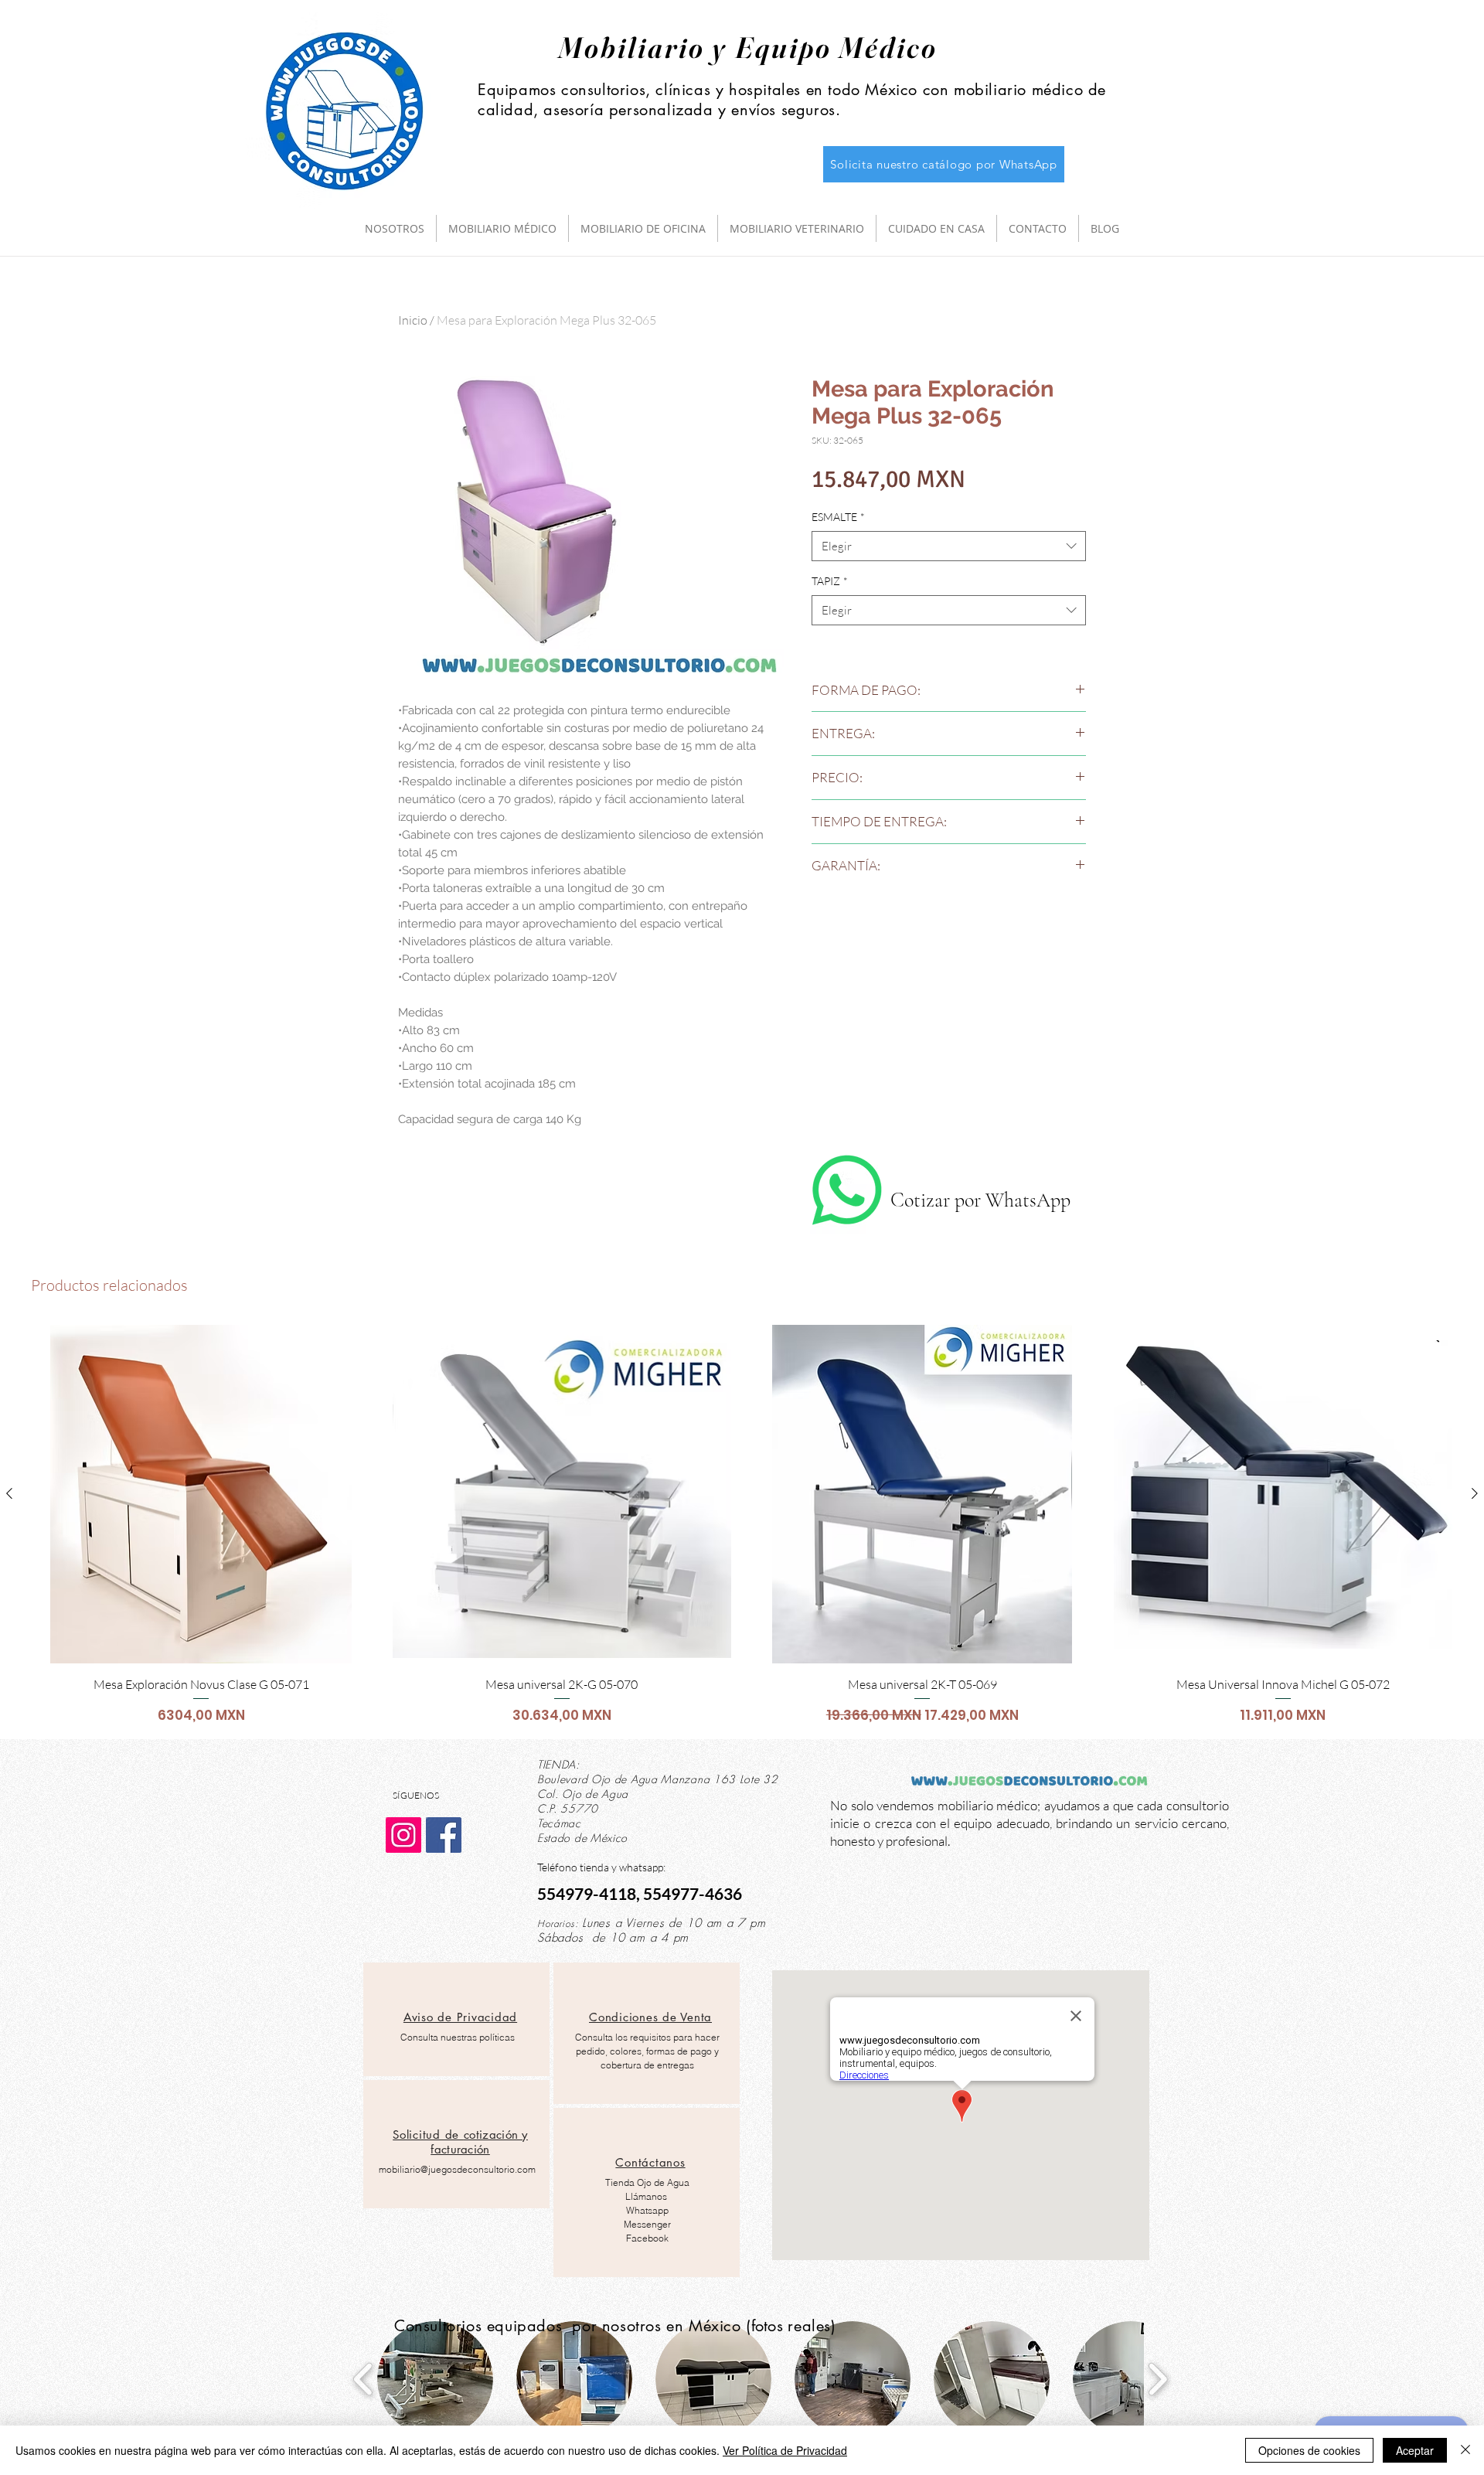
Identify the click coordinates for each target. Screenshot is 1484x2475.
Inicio (413, 320)
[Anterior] (9, 1493)
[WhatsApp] (847, 1190)
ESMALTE (838, 517)
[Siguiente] (1475, 1493)
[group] (742, 1525)
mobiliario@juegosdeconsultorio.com (457, 2169)
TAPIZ (830, 581)
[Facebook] (444, 1835)
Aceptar (1415, 2450)
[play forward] (1157, 2379)
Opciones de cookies (1309, 2450)
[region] (456, 2019)
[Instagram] (403, 1835)
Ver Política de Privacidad (785, 2450)
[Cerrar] (1465, 2450)
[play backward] (364, 2379)
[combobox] (949, 546)
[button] (435, 2379)
